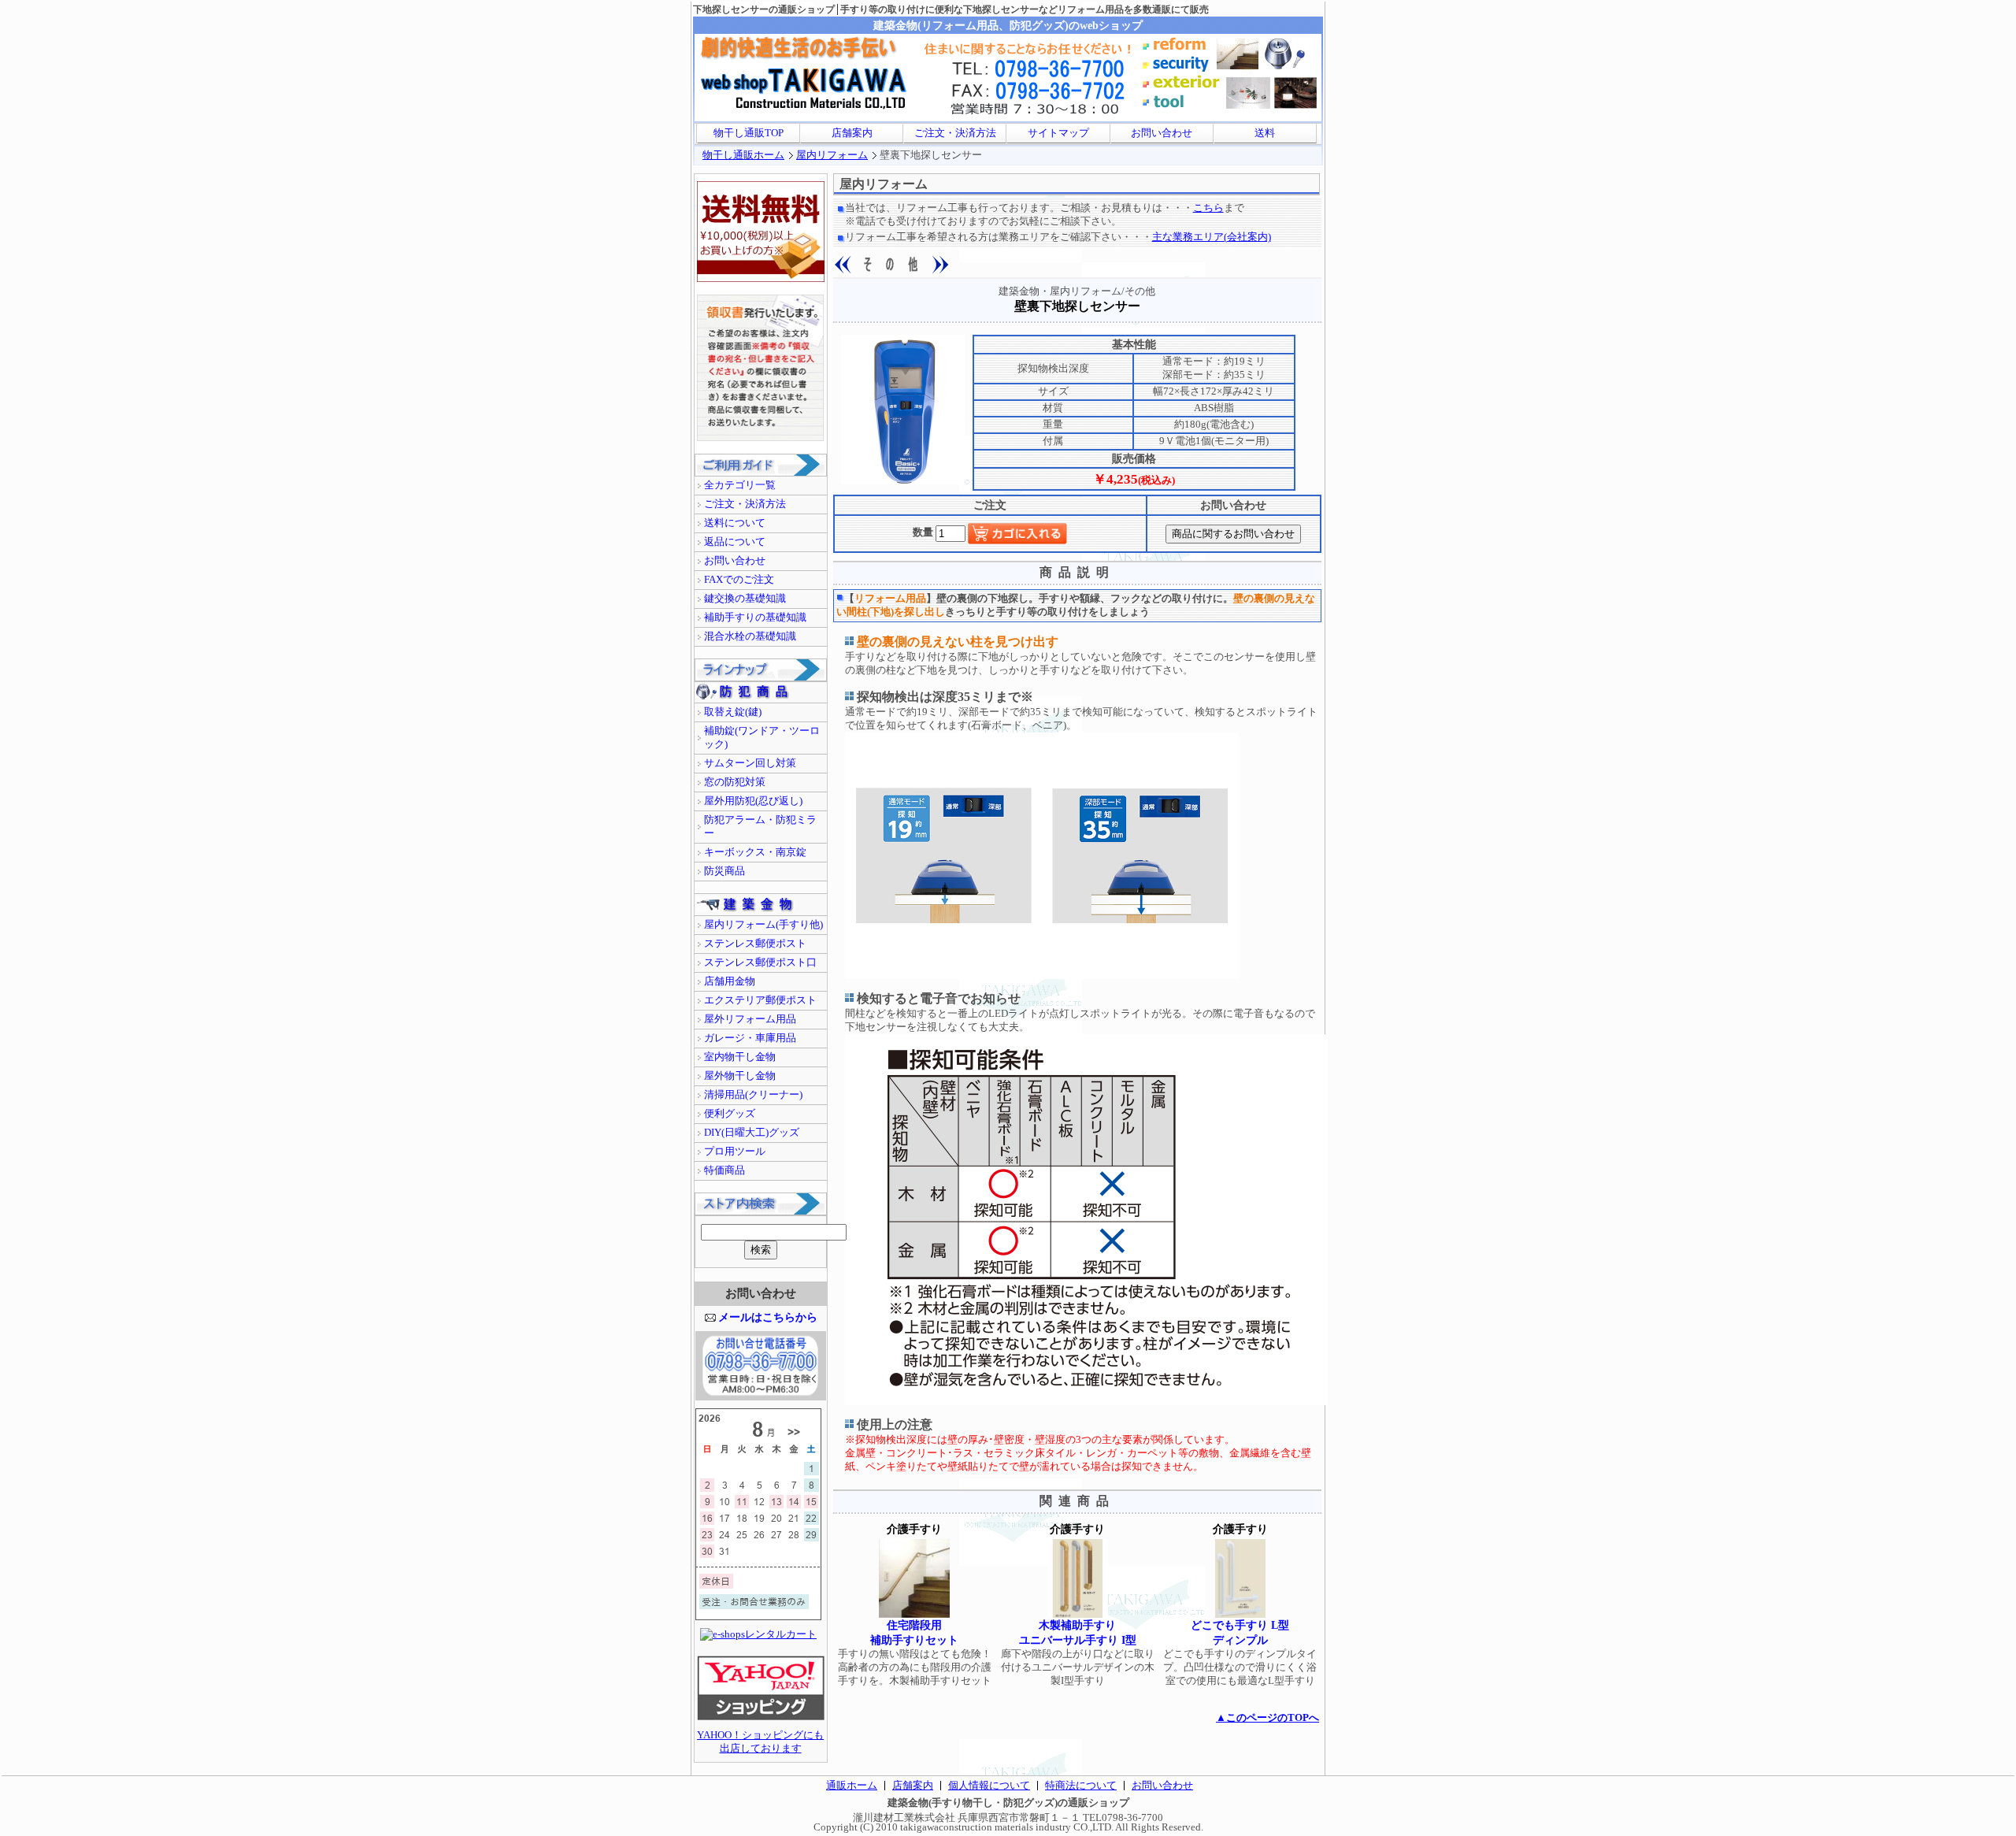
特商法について (1081, 1786)
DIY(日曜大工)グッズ (752, 1133)
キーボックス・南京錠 (755, 852)
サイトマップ (1058, 133)
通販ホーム (852, 1786)
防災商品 (724, 871)
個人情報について (989, 1786)
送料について (735, 523)
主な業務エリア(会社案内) (1212, 237)
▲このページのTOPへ (1267, 1718)
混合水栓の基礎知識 (750, 636)
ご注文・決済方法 (955, 133)
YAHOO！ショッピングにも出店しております (760, 1742)
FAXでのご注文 (739, 580)
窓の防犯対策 (735, 782)
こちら (1208, 208)
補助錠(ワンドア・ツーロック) (762, 738)
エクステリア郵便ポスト (760, 1000)
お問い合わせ (1162, 133)
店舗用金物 (730, 981)
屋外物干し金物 (740, 1076)
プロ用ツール (735, 1152)
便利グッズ (730, 1114)
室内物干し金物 (740, 1057)
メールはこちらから (768, 1317)
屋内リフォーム (832, 155)
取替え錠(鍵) (733, 712)
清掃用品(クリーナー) (753, 1095)
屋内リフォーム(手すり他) (763, 925)
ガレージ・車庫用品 (750, 1038)
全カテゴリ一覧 (740, 485)
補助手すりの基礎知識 (755, 618)
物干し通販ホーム (743, 155)
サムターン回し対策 (750, 763)
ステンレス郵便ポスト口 (760, 963)
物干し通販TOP (749, 133)
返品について (735, 542)
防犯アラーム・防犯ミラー (760, 827)
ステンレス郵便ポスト (755, 944)
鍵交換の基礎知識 (745, 599)
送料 (1265, 133)
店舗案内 (852, 133)
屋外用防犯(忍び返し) (753, 801)
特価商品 (724, 1170)
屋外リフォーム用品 (750, 1019)
